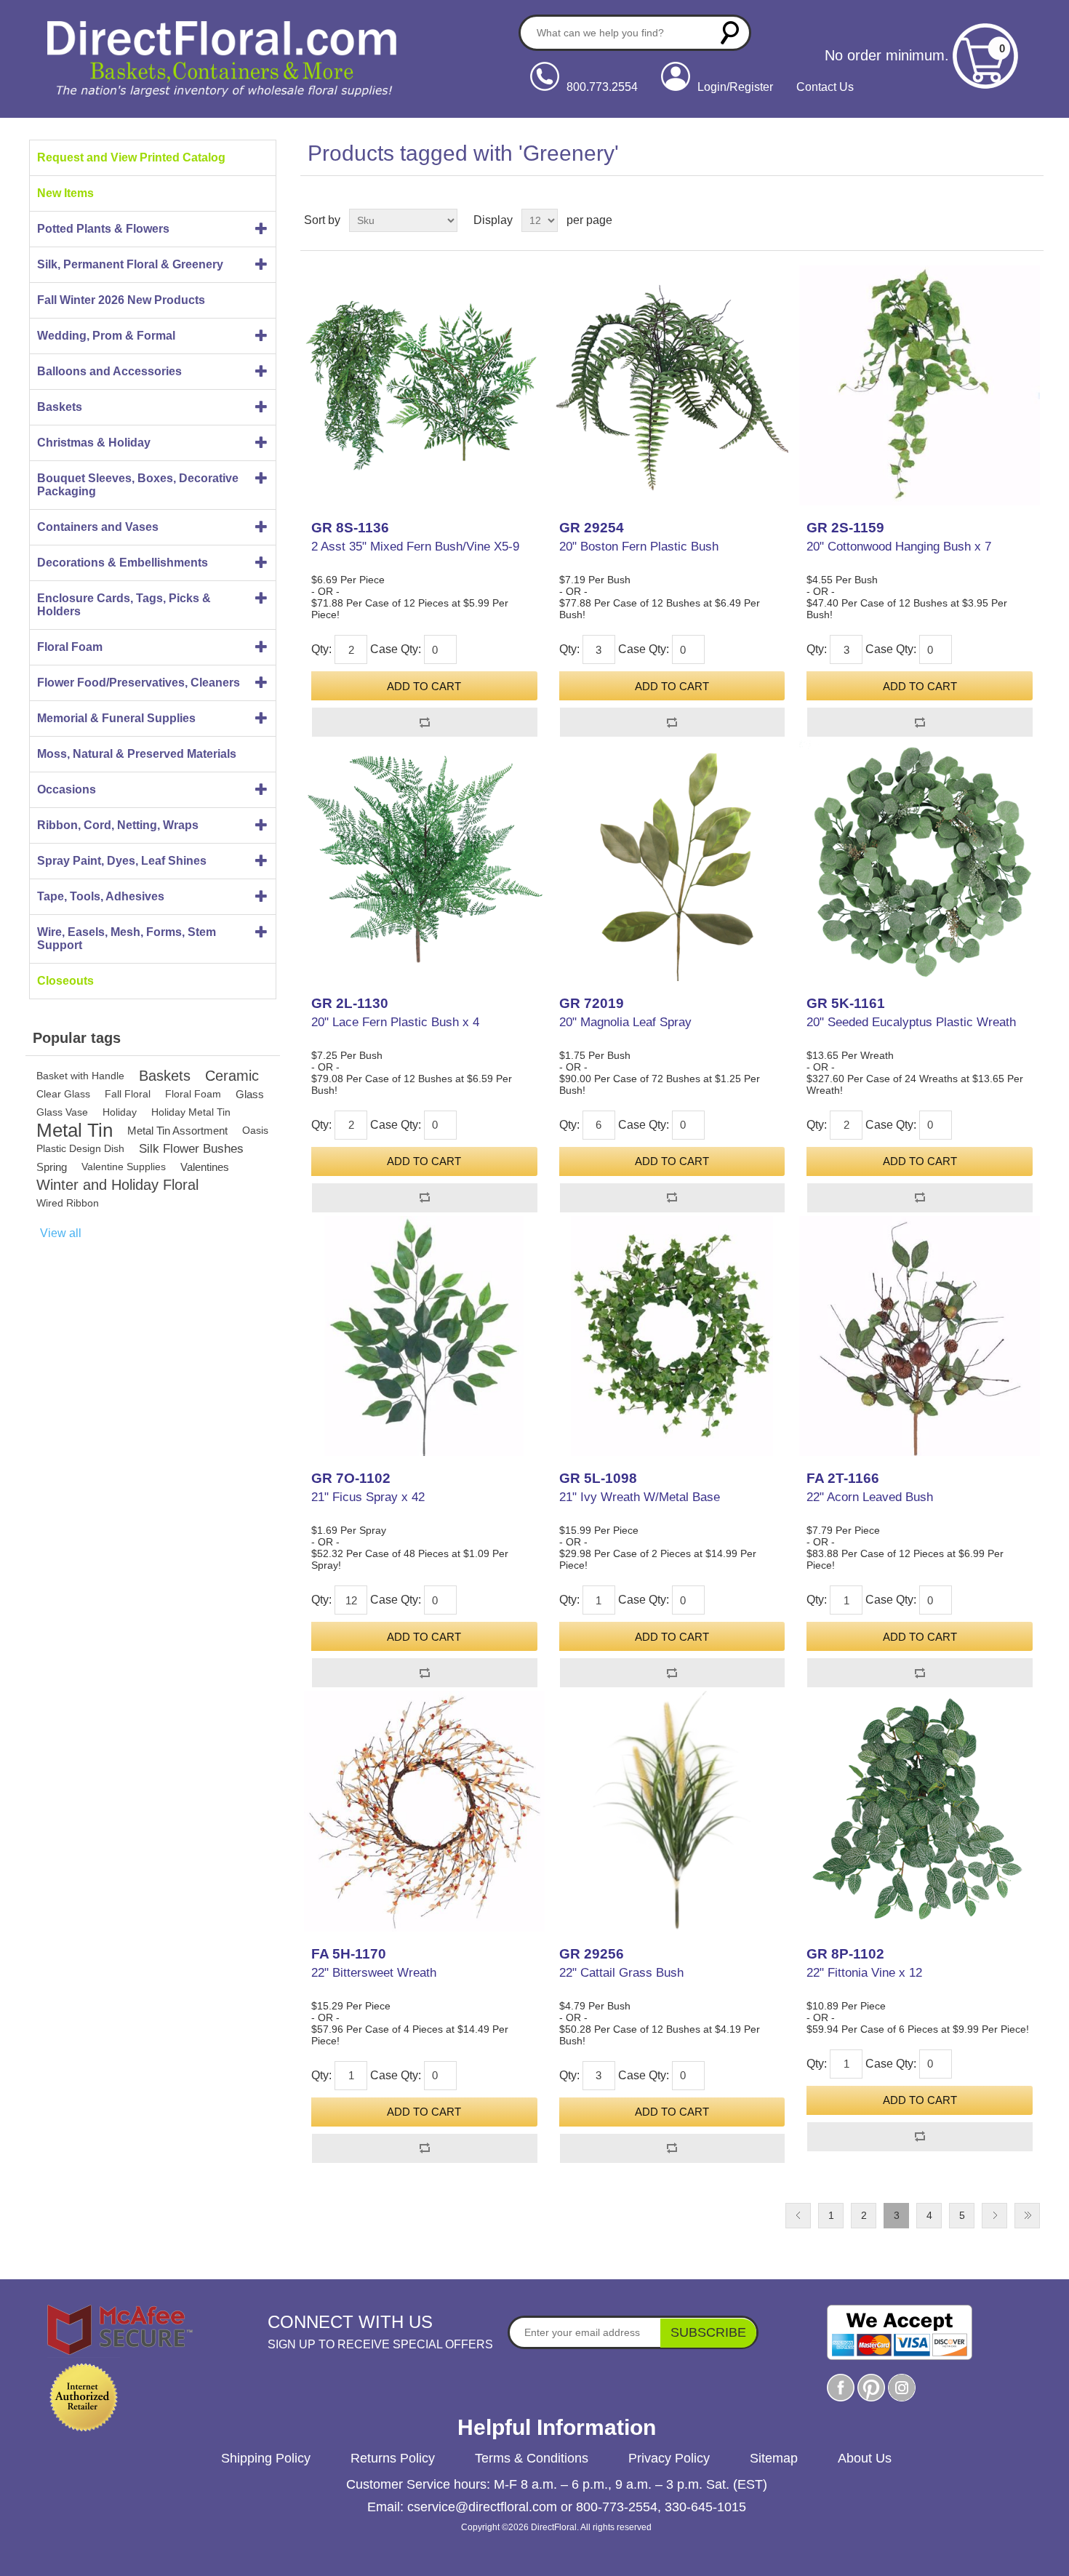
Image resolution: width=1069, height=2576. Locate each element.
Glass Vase (62, 1112)
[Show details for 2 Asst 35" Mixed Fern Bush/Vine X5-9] (424, 385)
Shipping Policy (266, 2458)
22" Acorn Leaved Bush (870, 1497)
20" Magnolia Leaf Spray (625, 1022)
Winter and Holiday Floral (117, 1185)
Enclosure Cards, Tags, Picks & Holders (124, 605)
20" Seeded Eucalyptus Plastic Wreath (911, 1022)
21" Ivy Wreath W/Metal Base (640, 1497)
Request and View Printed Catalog (131, 157)
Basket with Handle (80, 1076)
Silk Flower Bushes (191, 1149)
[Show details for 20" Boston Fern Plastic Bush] (672, 385)
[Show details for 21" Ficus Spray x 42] (424, 1336)
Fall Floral (128, 1094)
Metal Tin (75, 1131)
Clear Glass (63, 1094)
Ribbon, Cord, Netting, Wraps (118, 825)
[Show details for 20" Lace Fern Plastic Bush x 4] (424, 860)
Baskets (60, 407)
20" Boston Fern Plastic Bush (639, 547)
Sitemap (774, 2458)
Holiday (120, 1112)
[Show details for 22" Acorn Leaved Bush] (919, 1336)
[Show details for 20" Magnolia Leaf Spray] (672, 860)
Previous (798, 2216)
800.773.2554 (602, 87)
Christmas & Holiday (94, 443)
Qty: (321, 649)
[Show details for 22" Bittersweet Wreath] (424, 1811)
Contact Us (825, 87)
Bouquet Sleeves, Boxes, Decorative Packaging (138, 485)
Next (994, 2216)
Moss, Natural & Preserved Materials (137, 754)
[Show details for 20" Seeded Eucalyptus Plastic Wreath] (919, 860)
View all (61, 1233)
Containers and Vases (98, 527)
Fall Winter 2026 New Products (121, 300)
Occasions (67, 789)
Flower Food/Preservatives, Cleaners (139, 683)
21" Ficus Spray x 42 (368, 1497)
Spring (52, 1167)
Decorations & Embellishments (123, 563)
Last (1027, 2216)
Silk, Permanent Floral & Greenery (130, 264)
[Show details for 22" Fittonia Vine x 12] (919, 1811)
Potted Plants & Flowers (103, 229)
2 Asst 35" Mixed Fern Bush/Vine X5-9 (415, 547)
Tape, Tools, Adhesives (101, 896)
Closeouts (65, 981)
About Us (865, 2458)
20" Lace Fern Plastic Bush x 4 (395, 1022)
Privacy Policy (669, 2458)
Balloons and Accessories (109, 371)
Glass (250, 1094)
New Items (65, 193)
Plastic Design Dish (80, 1148)
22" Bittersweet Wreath (374, 1973)
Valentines (205, 1167)
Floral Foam (70, 647)
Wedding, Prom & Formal (106, 336)
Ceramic (232, 1076)
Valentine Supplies (124, 1167)
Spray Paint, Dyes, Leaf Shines (122, 861)
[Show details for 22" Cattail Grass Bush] (672, 1811)
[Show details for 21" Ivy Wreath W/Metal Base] (672, 1336)
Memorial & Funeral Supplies (116, 718)
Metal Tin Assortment (177, 1131)
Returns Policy (393, 2458)
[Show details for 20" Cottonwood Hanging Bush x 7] (919, 385)
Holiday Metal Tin (191, 1112)
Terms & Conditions (532, 2458)
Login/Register (735, 87)
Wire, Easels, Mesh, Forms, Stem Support (127, 939)
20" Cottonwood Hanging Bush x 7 (899, 547)
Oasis (255, 1130)
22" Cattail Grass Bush (621, 1973)
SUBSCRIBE (708, 2332)
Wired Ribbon (68, 1203)
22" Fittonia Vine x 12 (864, 1973)
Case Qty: (396, 649)
